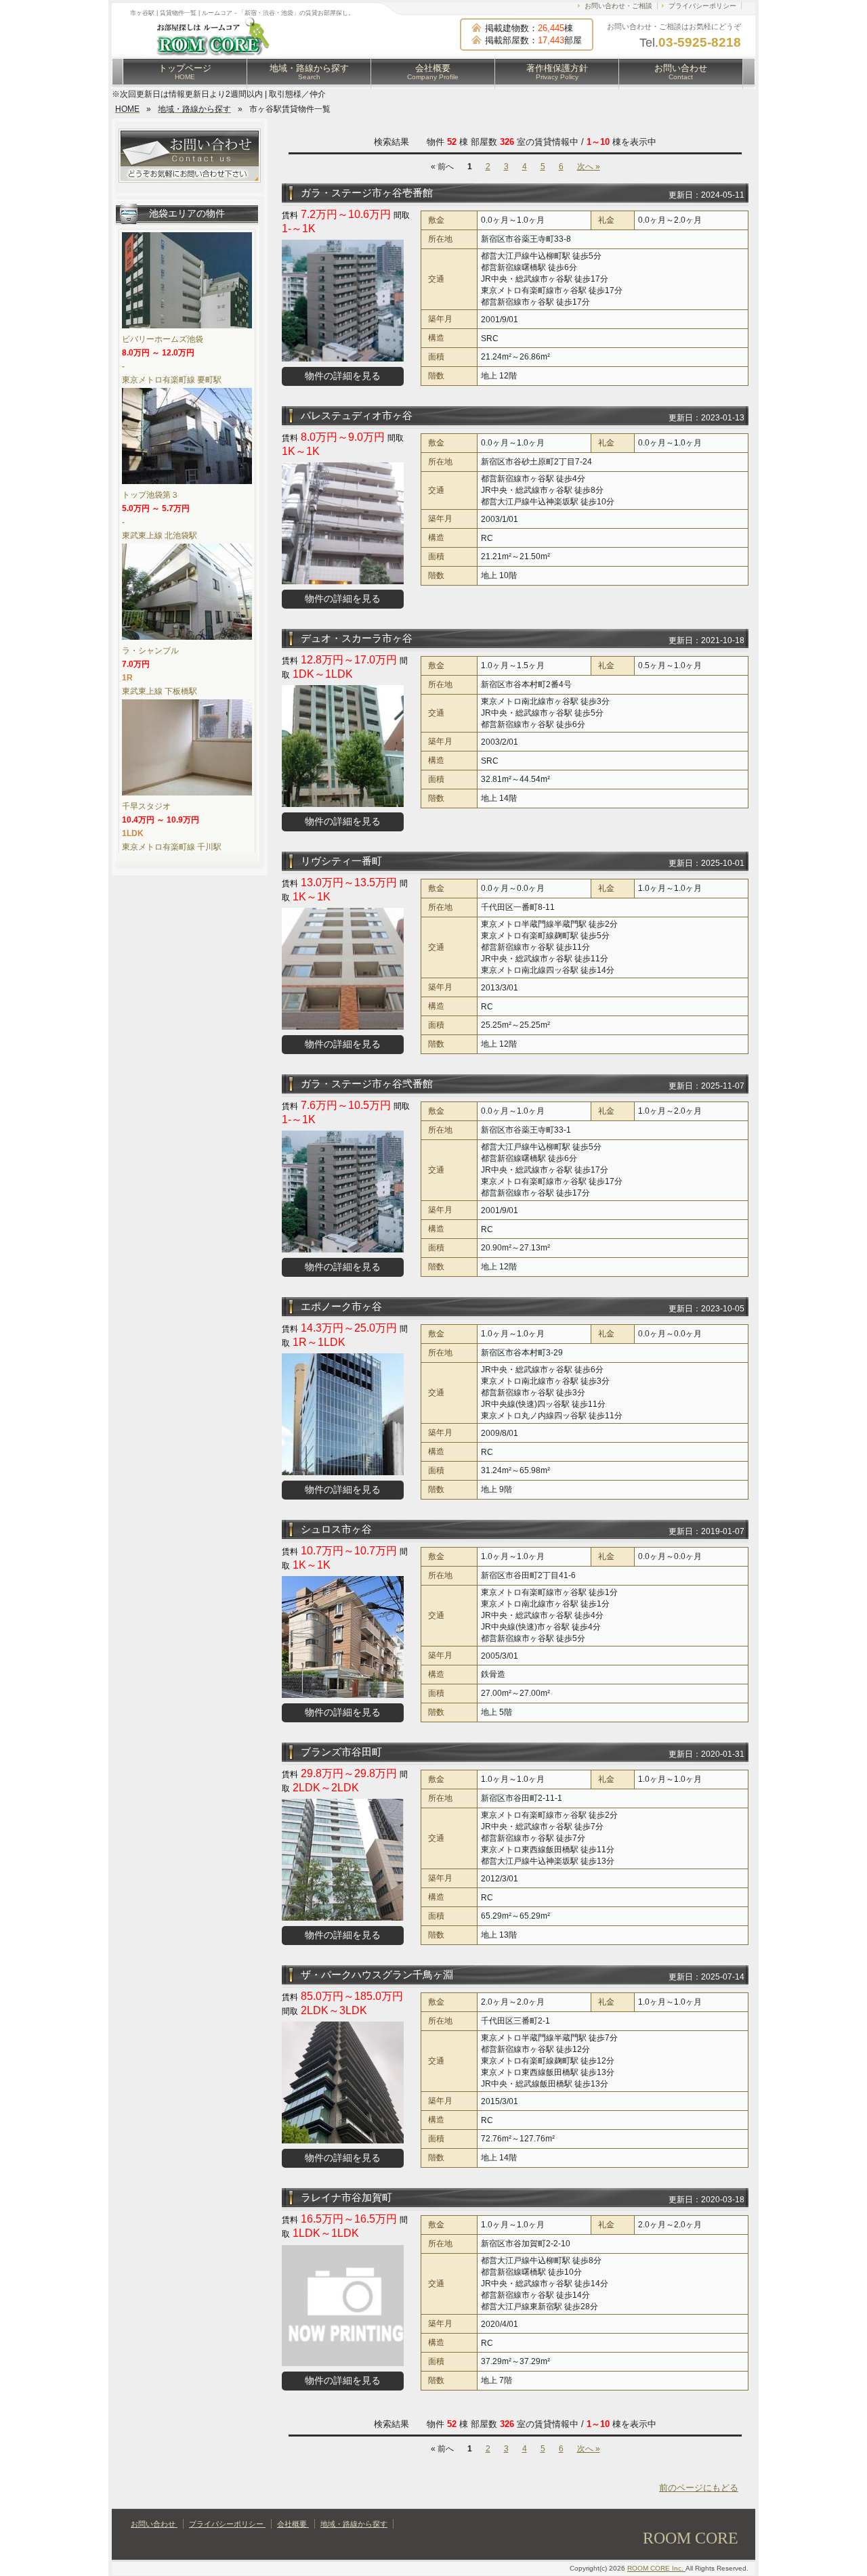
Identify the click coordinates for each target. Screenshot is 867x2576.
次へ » (589, 167)
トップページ (185, 72)
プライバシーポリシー (702, 6)
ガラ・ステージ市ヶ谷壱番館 (367, 193)
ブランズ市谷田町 (341, 1752)
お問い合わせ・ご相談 (618, 6)
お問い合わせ (681, 72)
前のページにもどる (699, 2488)
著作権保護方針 (557, 72)
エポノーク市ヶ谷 (341, 1306)
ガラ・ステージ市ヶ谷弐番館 (367, 1084)
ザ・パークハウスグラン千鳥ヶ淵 (377, 1974)
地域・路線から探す (309, 72)
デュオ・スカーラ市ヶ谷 (357, 638)
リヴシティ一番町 (341, 861)
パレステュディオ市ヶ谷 (357, 415)
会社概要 (433, 72)
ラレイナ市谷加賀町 (346, 2197)
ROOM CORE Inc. (656, 2568)
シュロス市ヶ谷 (336, 1529)
